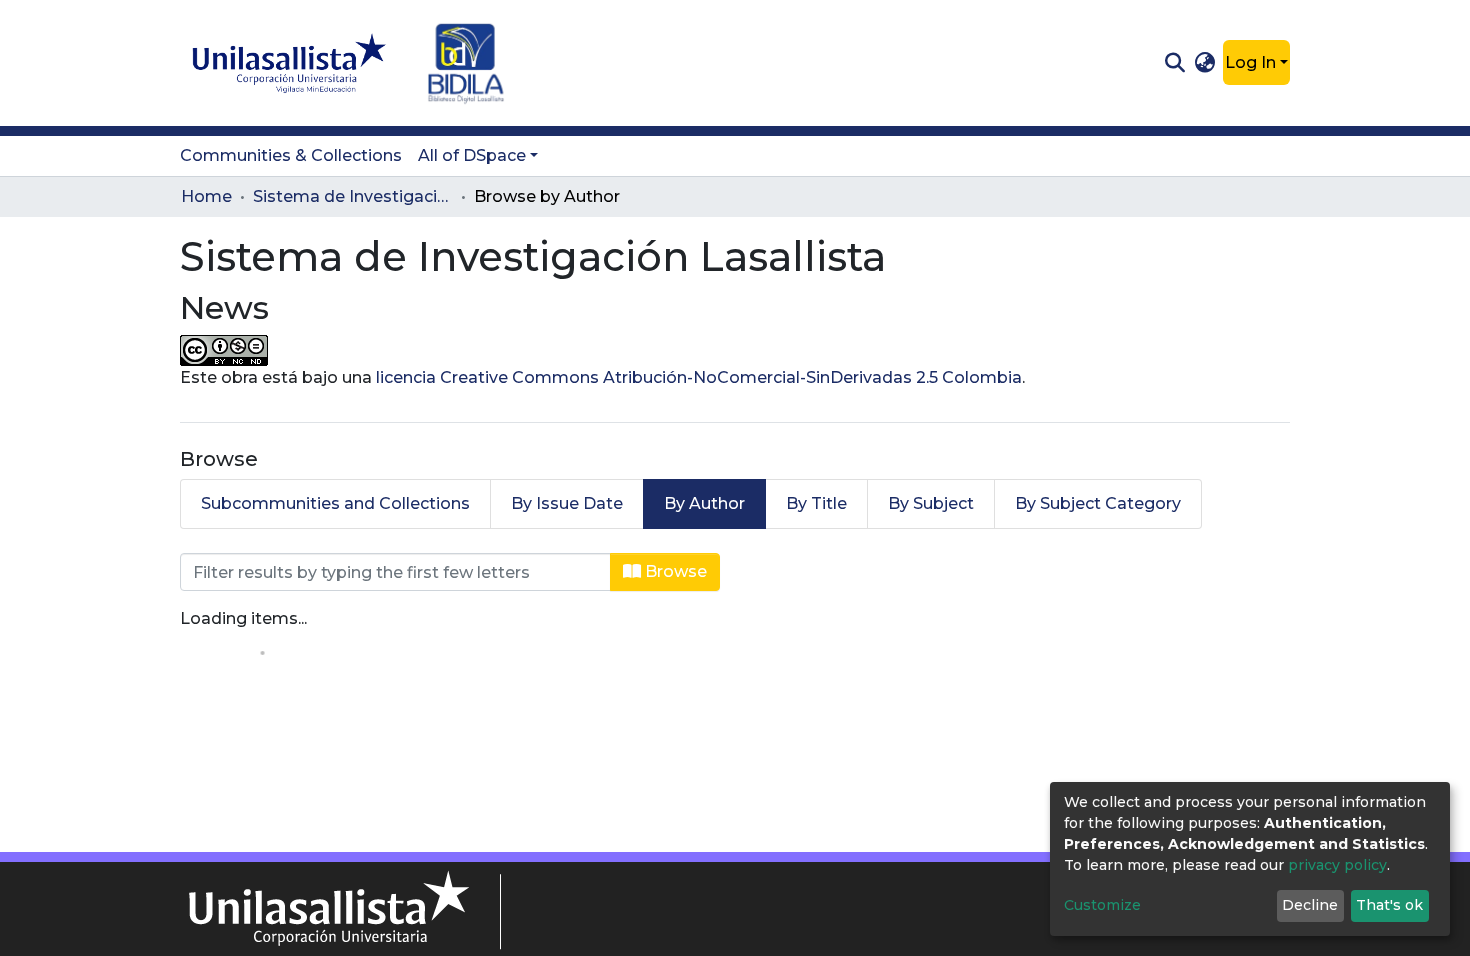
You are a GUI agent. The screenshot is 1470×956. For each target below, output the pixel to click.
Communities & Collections (291, 155)
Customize (1102, 905)
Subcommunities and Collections (335, 503)
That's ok (1389, 905)
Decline (1310, 905)
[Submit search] (1174, 63)
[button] (1205, 63)
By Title (816, 503)
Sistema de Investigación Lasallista (353, 196)
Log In (1250, 62)
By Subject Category (1098, 503)
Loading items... (243, 618)
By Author (704, 503)
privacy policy (1337, 865)
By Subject (931, 503)
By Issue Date (567, 503)
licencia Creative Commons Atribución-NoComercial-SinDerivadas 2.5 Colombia (699, 377)
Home (206, 196)
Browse (674, 571)
